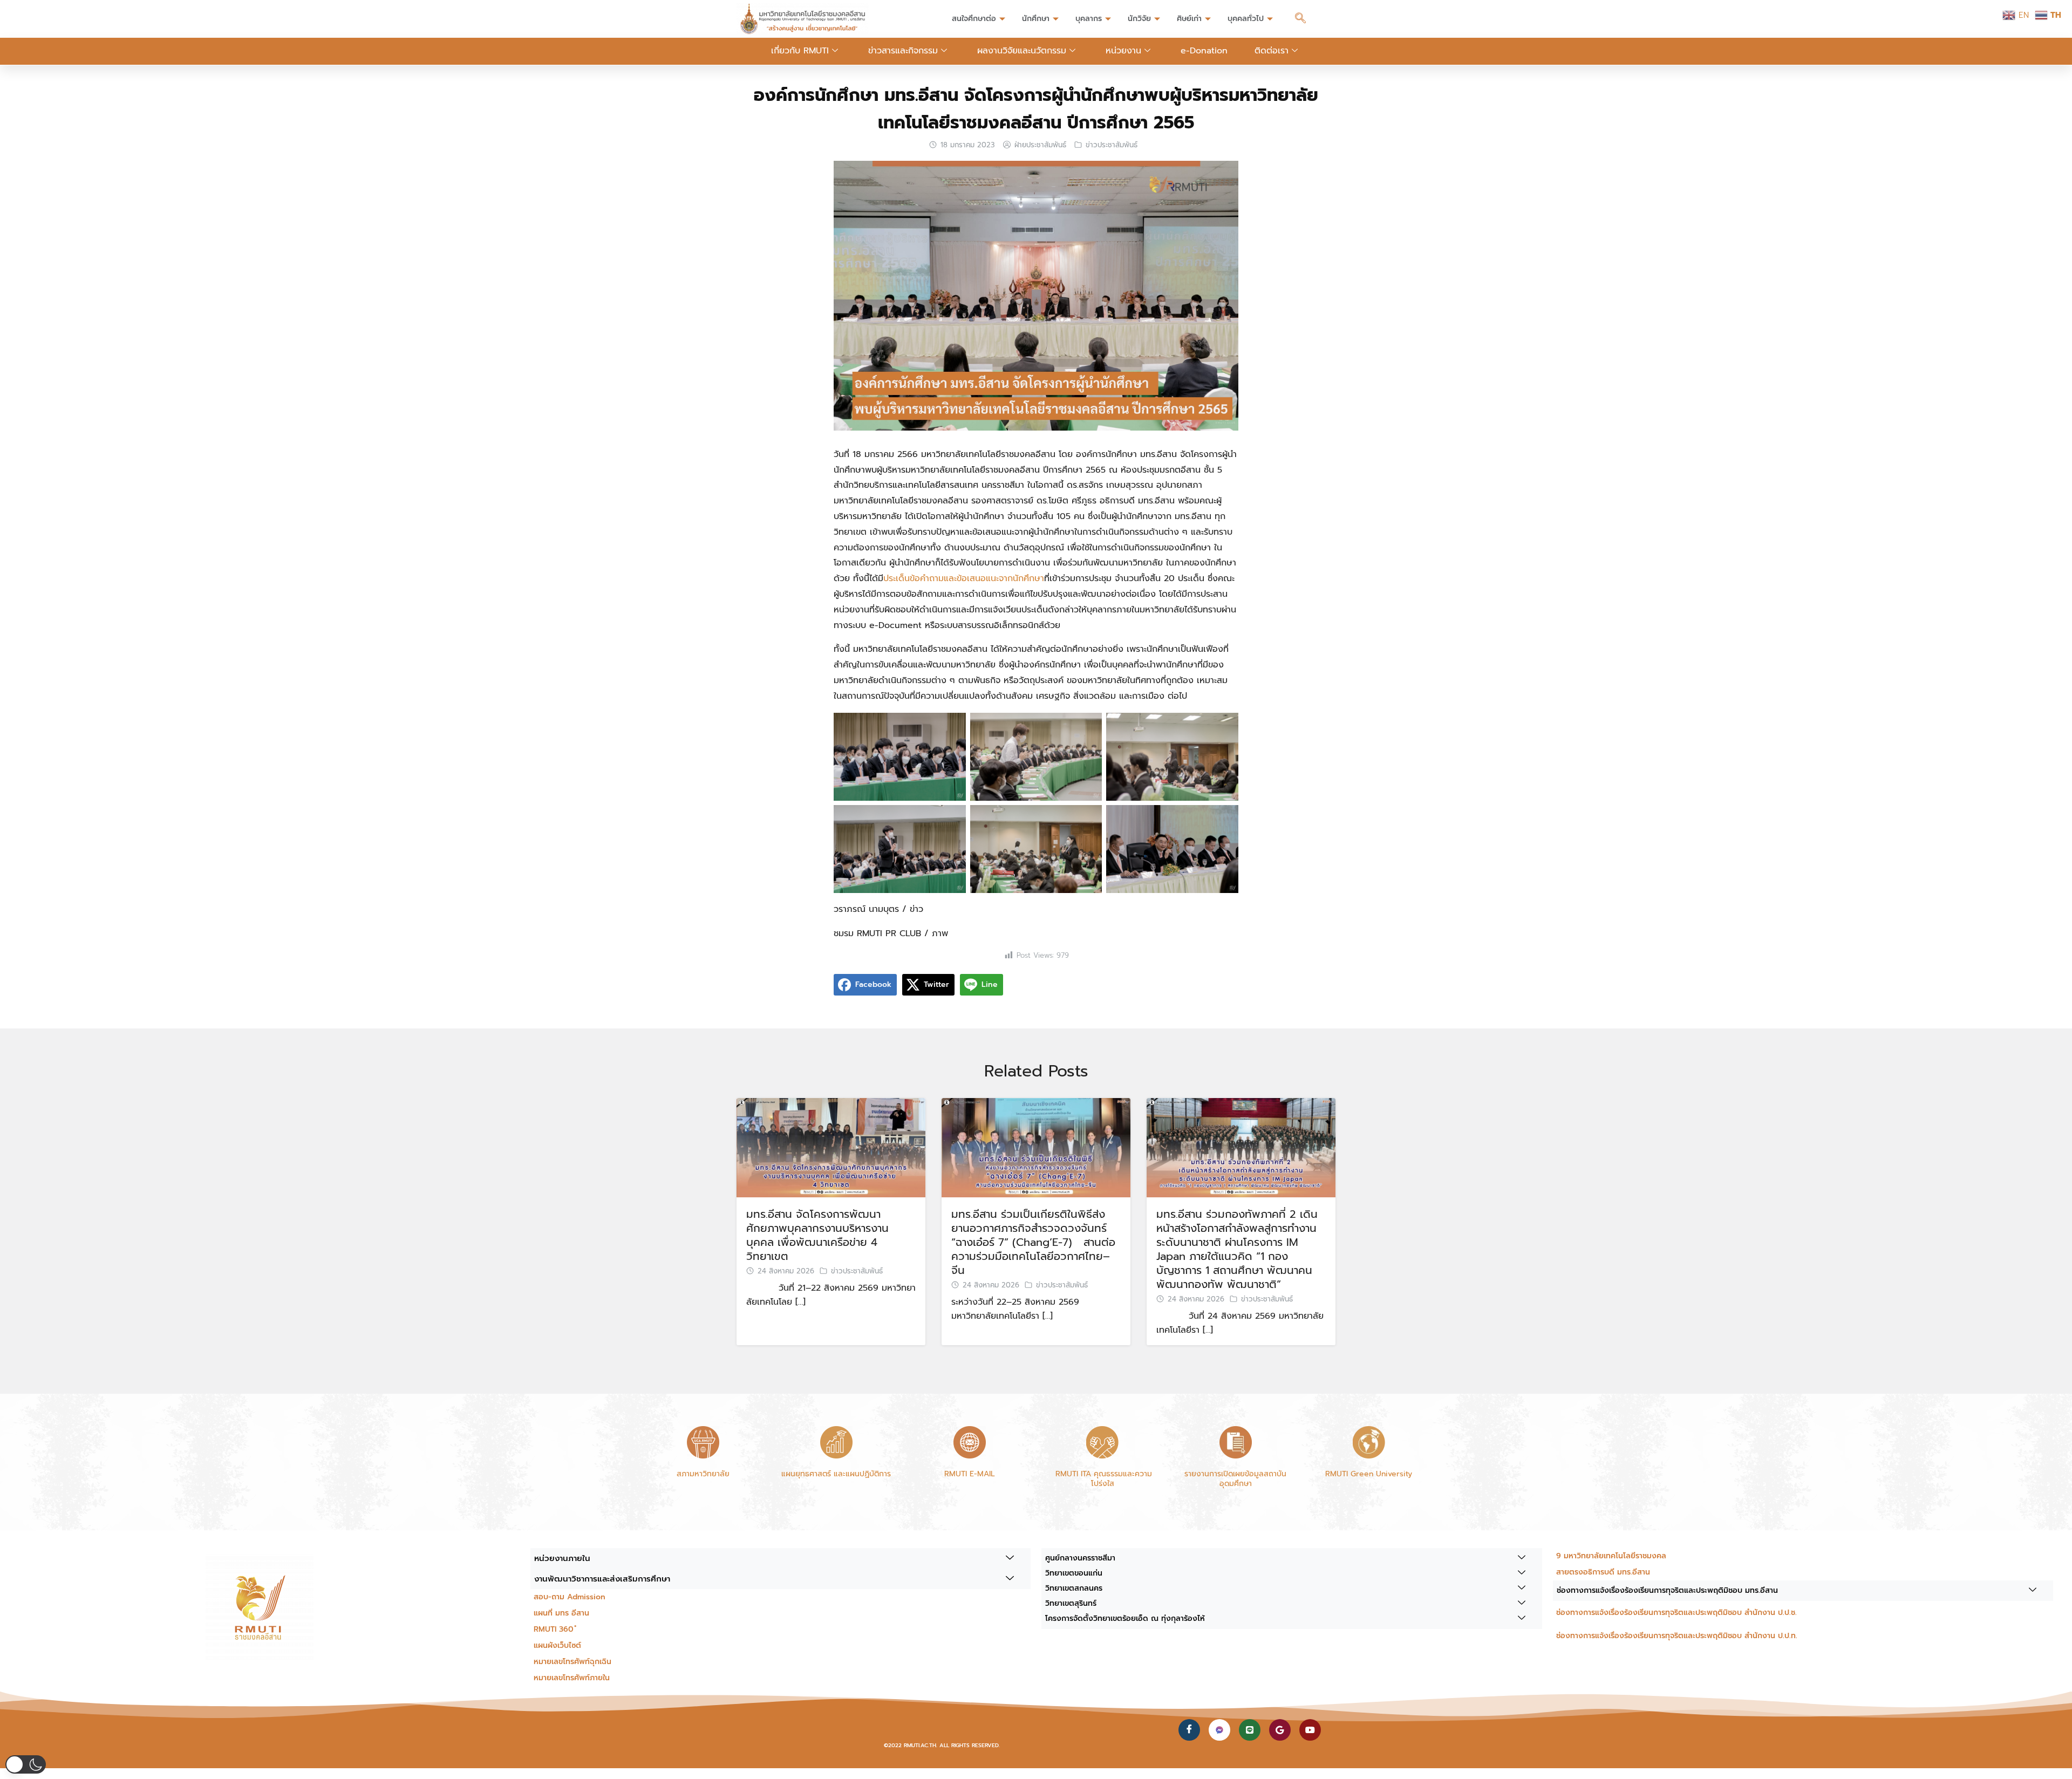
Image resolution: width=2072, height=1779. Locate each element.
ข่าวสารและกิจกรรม (903, 51)
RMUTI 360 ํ (555, 1629)
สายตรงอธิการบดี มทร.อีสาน (1603, 1572)
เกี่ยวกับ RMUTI (800, 51)
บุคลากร (1089, 19)
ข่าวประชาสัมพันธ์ (1112, 145)
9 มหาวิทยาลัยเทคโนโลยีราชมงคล (1611, 1556)
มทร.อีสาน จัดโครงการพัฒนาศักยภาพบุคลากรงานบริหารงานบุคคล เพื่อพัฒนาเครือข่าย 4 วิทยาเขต (817, 1235)
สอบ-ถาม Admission (570, 1597)
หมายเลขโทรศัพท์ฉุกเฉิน (572, 1662)
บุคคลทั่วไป (1246, 19)
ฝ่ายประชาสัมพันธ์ (1040, 145)
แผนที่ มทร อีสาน (561, 1613)
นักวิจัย (1139, 19)
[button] (26, 1764)
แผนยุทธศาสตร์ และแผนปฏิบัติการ (836, 1474)
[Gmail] (1280, 1730)
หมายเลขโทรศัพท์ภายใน (572, 1678)
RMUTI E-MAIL (970, 1474)
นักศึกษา (1036, 19)
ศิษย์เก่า (1189, 19)
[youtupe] (1310, 1730)
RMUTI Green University (1369, 1474)
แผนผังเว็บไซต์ (557, 1645)
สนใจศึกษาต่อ (974, 19)
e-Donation (1204, 51)
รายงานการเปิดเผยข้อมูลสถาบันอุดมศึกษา (1235, 1479)
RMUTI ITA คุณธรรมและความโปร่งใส (1102, 1479)
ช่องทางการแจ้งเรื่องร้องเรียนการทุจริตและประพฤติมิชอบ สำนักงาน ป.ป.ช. (1676, 1613)
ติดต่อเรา (1272, 51)
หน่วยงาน (1123, 51)
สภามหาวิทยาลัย (703, 1474)
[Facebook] (1189, 1730)
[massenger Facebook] (1219, 1730)
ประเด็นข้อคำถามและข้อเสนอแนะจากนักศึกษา (964, 578)
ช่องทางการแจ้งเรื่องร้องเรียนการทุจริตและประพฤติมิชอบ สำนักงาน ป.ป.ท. (1677, 1636)
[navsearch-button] (1300, 19)
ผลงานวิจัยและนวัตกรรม (1022, 51)
